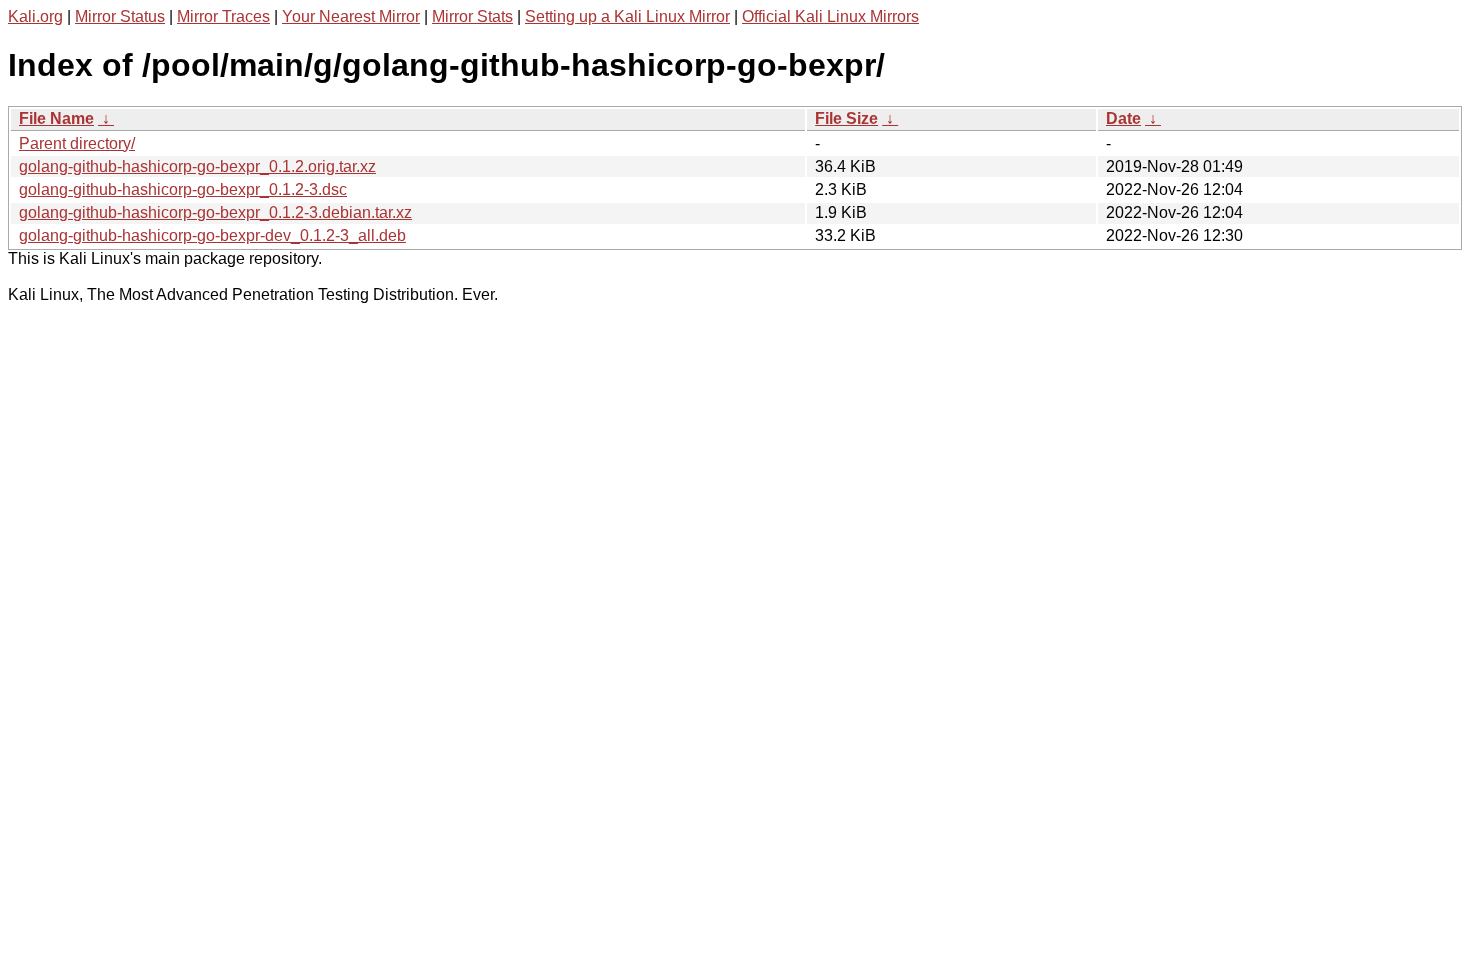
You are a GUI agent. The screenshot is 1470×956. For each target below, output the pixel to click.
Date (1123, 118)
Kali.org (35, 16)
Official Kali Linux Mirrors (830, 16)
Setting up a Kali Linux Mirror (627, 16)
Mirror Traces (223, 16)
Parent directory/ (77, 143)
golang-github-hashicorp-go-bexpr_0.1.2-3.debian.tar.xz (215, 212)
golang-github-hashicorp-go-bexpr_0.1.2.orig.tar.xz (197, 166)
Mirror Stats (472, 16)
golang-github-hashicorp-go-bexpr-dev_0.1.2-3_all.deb (212, 235)
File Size (846, 118)
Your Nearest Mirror (351, 16)
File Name (56, 118)
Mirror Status (120, 16)
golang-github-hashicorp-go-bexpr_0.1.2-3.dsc (183, 189)
